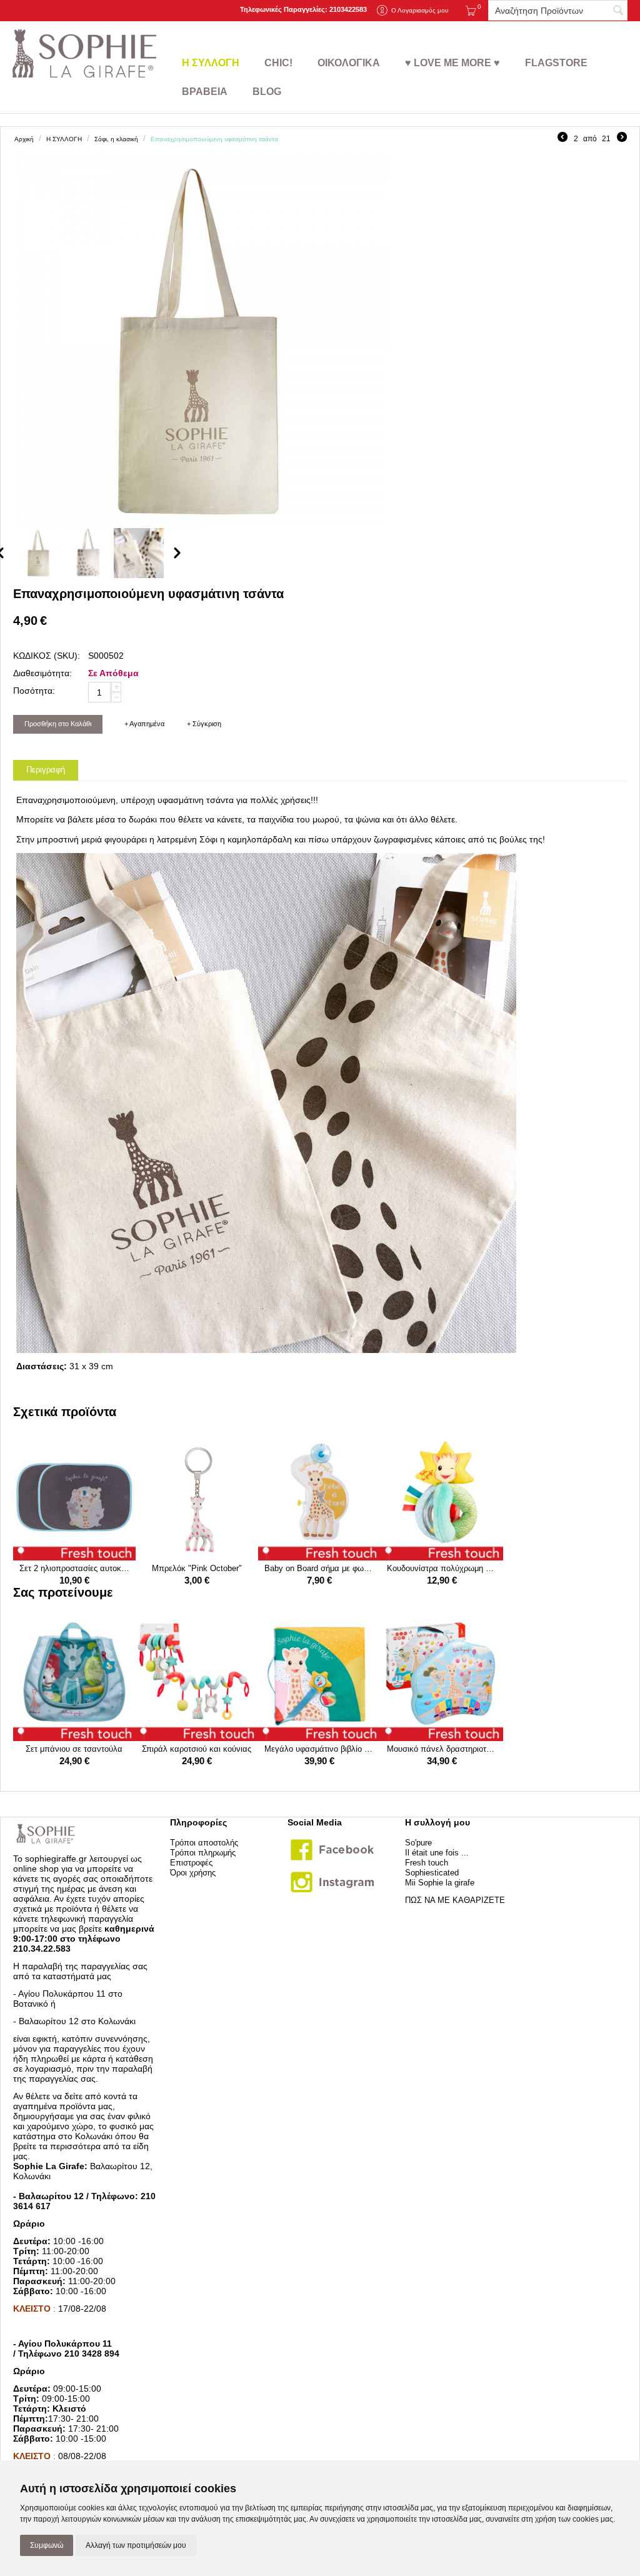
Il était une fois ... (437, 1853)
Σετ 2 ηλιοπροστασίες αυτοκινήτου (74, 1568)
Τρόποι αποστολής (204, 1843)
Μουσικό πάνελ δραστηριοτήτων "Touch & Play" (442, 1749)
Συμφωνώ (47, 2545)
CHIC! (278, 63)
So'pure (418, 1843)
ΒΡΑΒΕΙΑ (205, 92)
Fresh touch (427, 1863)
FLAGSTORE (556, 63)
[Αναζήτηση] (618, 11)
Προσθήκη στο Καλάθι (58, 724)
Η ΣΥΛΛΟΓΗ (211, 63)
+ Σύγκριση (204, 724)
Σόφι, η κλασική (116, 139)
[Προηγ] (562, 139)
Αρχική (24, 139)
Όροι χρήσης (193, 1873)
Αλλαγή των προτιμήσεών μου (136, 2545)
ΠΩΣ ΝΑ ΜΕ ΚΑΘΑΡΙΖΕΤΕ (455, 1900)
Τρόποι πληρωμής (203, 1853)
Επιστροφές (191, 1863)
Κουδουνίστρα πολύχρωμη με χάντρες (442, 1568)
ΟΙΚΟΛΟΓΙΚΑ (349, 63)
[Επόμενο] (622, 139)
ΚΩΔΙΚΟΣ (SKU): (47, 656)
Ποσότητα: (34, 691)
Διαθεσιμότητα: (42, 673)
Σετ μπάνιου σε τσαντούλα (74, 1749)
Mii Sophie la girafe (440, 1883)
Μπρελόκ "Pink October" (197, 1568)
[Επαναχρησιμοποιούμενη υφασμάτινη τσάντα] (201, 341)
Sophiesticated (432, 1873)
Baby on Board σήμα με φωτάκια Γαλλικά (319, 1568)
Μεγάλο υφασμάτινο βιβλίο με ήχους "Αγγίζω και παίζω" (319, 1749)
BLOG (267, 92)
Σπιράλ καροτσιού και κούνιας (197, 1749)
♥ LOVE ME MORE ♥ (452, 63)
